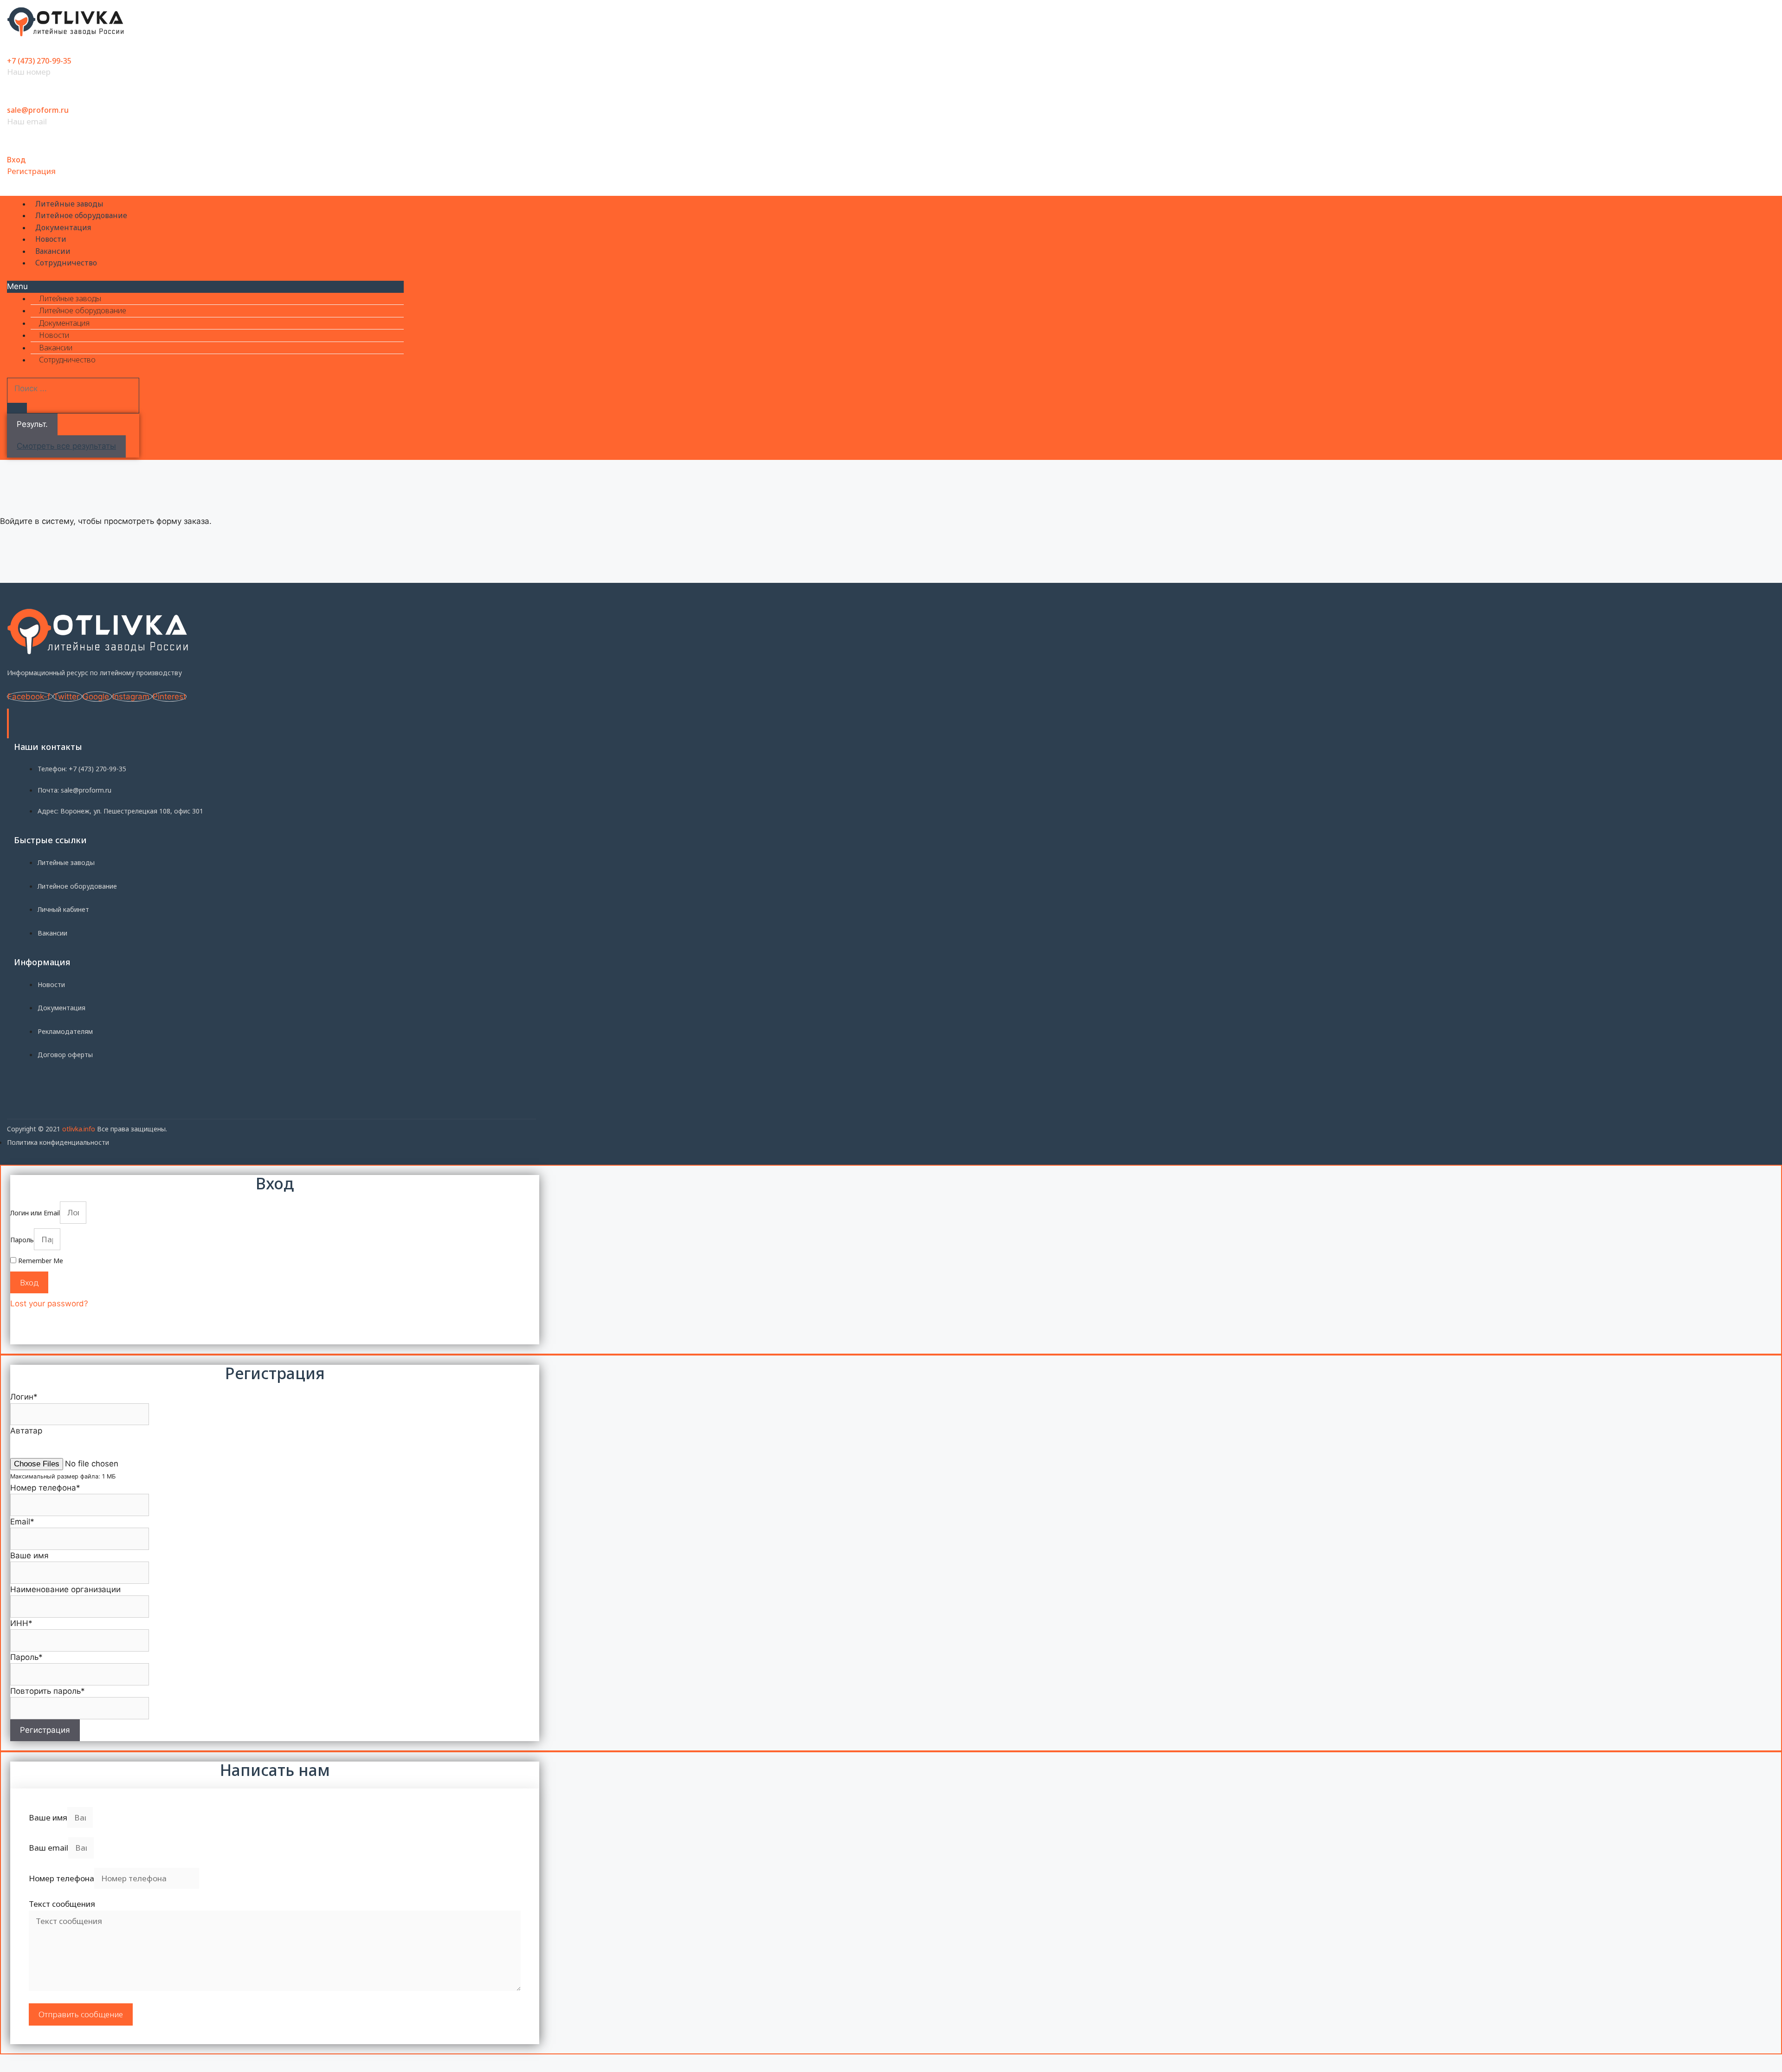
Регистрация (31, 171)
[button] (205, 287)
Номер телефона (61, 1878)
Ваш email (48, 1848)
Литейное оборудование (81, 215)
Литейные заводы (69, 204)
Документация (63, 227)
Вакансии (53, 251)
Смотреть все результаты (66, 446)
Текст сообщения (62, 1904)
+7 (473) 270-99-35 (39, 61)
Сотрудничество (66, 263)
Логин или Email (35, 1213)
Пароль (22, 1240)
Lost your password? (49, 1304)
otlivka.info (79, 1129)
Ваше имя (48, 1817)
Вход (16, 160)
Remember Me (40, 1261)
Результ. (32, 424)
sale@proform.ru (38, 110)
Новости (51, 239)
